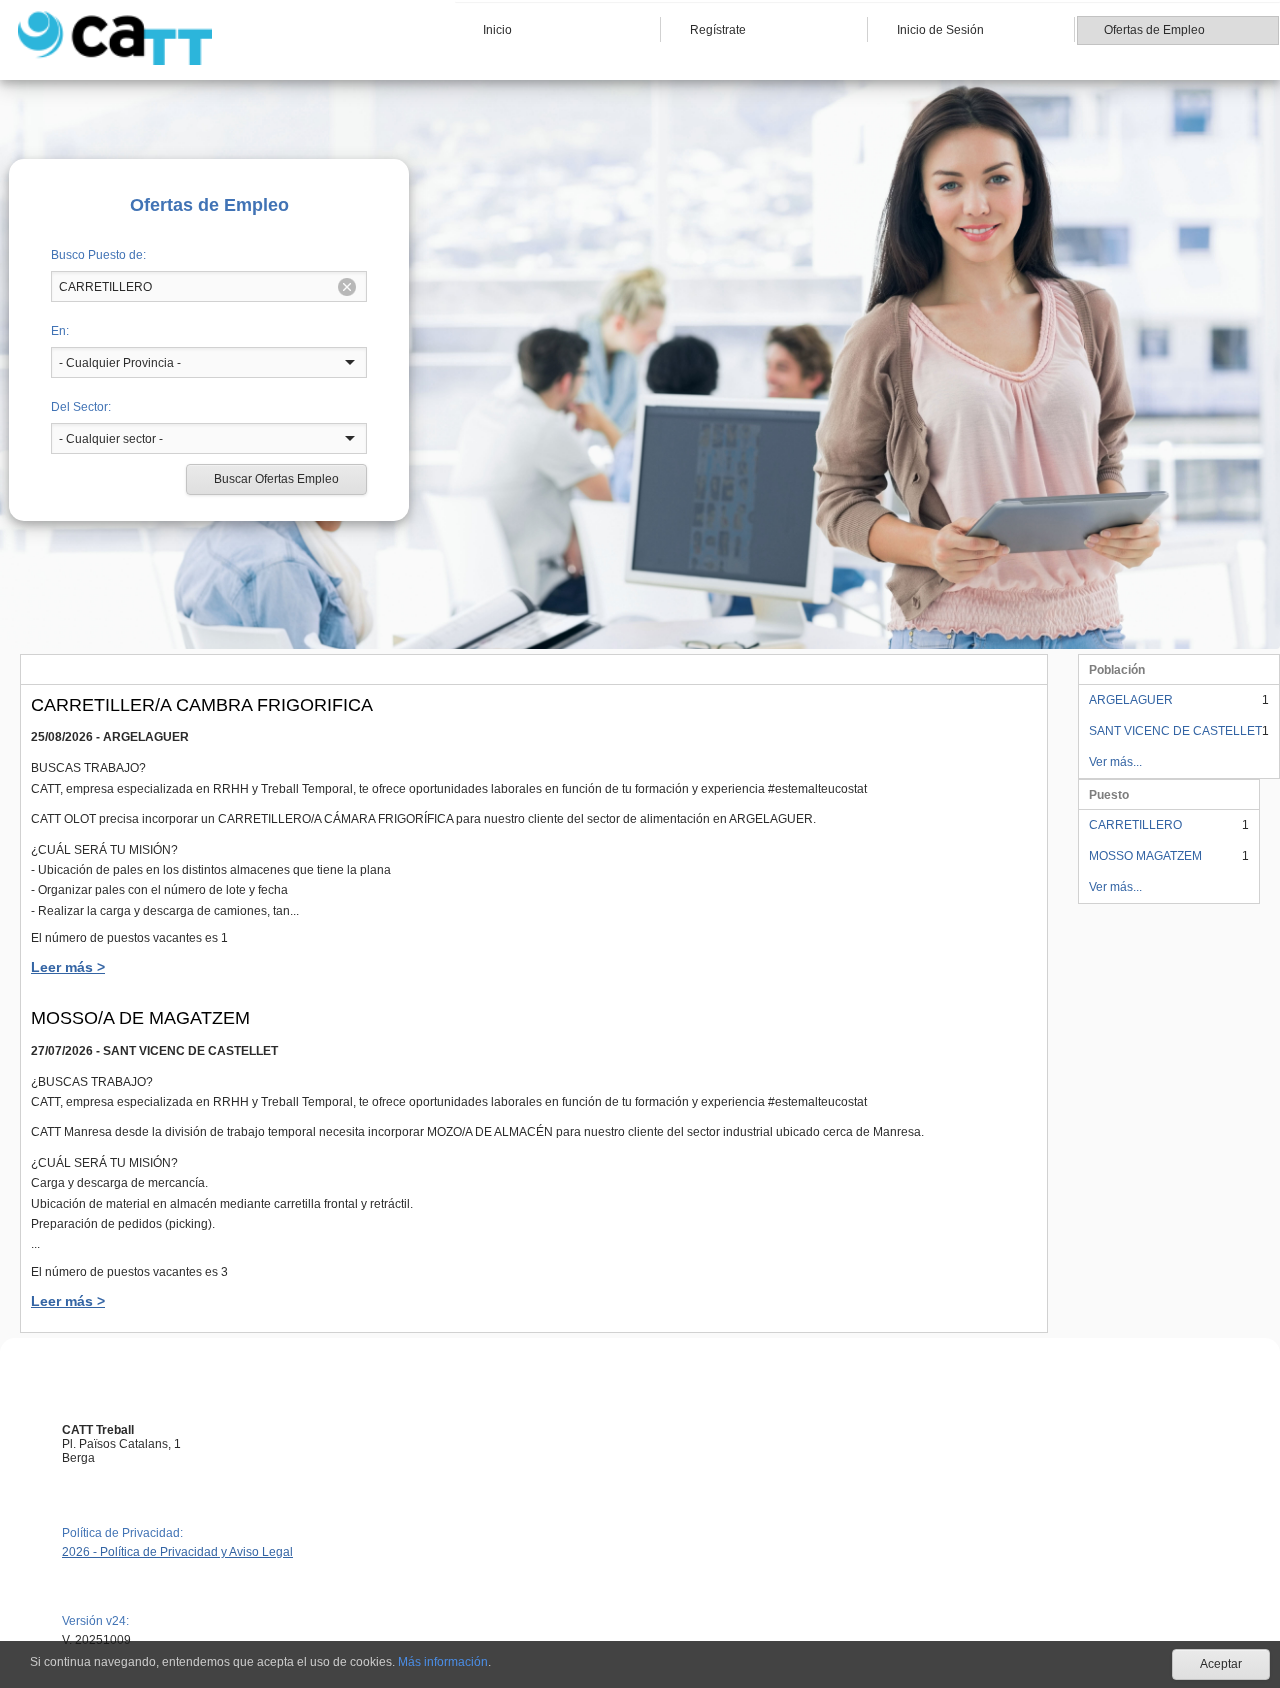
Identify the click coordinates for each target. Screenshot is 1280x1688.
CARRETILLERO (1135, 825)
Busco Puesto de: (98, 255)
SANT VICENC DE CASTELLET (1175, 731)
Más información (443, 1662)
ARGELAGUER (1131, 700)
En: (60, 331)
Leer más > (68, 967)
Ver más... (1115, 762)
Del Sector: (81, 407)
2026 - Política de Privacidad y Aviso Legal (177, 1552)
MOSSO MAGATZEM (1145, 856)
